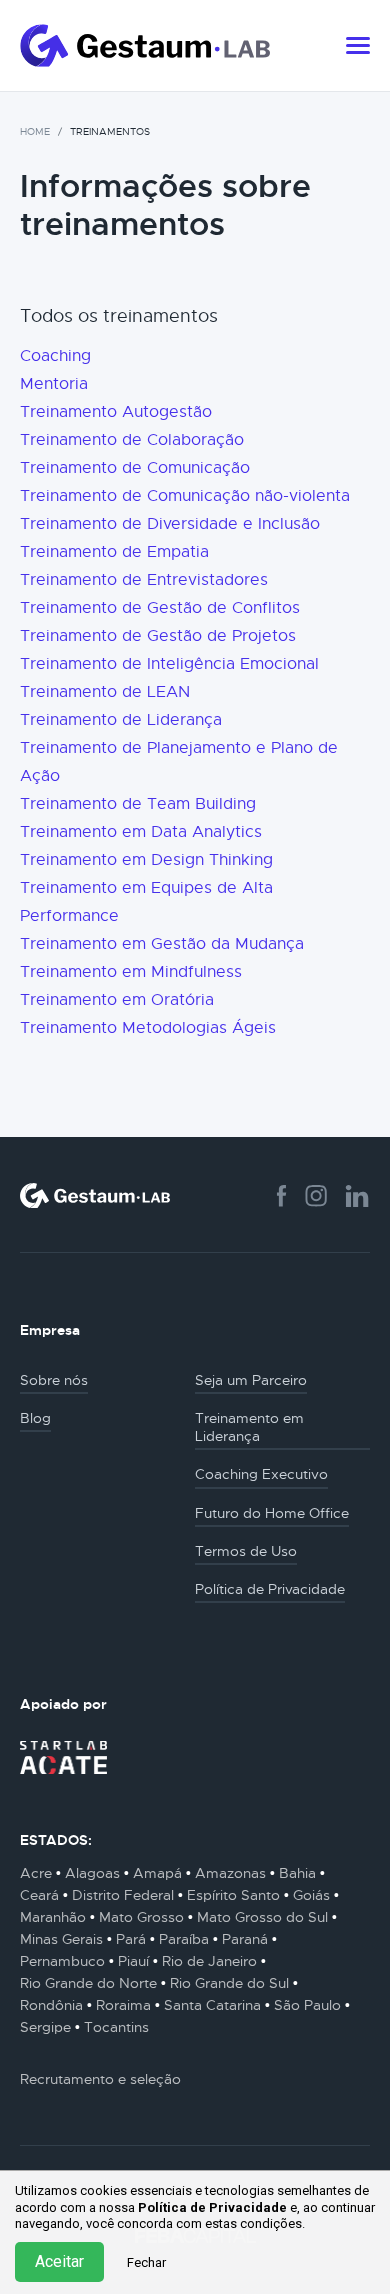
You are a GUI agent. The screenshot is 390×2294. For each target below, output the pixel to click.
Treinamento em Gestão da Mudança (162, 944)
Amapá (157, 1873)
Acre (36, 1873)
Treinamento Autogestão (116, 412)
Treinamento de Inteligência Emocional (169, 664)
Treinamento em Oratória (117, 1000)
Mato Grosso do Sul (262, 1917)
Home (35, 131)
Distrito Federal (123, 1895)
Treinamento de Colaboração (132, 440)
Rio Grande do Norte (88, 1983)
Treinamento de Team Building (138, 804)
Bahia (297, 1873)
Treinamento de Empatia (114, 552)
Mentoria (54, 384)
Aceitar (59, 2261)
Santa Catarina (212, 2005)
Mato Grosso (141, 1917)
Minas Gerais (61, 1939)
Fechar (146, 2262)
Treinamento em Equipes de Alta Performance (146, 902)
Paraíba (184, 1939)
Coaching (55, 356)
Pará (131, 1939)
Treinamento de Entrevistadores (144, 580)
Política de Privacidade (212, 2207)
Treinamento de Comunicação (135, 468)
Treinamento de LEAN (105, 692)
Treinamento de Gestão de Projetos (158, 636)
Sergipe (45, 2027)
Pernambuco (62, 1961)
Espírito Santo (233, 1895)
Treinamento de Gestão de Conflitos (160, 608)
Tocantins (116, 2027)
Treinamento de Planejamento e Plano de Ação (179, 762)
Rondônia (51, 2005)
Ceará (39, 1895)
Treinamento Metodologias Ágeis (148, 1028)
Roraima (123, 2005)
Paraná (245, 1939)
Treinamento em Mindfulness (131, 972)
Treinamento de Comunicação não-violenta (185, 496)
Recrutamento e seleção (100, 2079)
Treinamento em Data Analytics (141, 832)
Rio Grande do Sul (229, 1983)
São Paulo (307, 2005)
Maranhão (53, 1917)
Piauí (133, 1961)
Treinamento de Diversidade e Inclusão (170, 524)
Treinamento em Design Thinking (146, 860)
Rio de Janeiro (209, 1961)
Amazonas (230, 1873)
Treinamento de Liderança (121, 720)
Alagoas (92, 1873)
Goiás (311, 1895)
